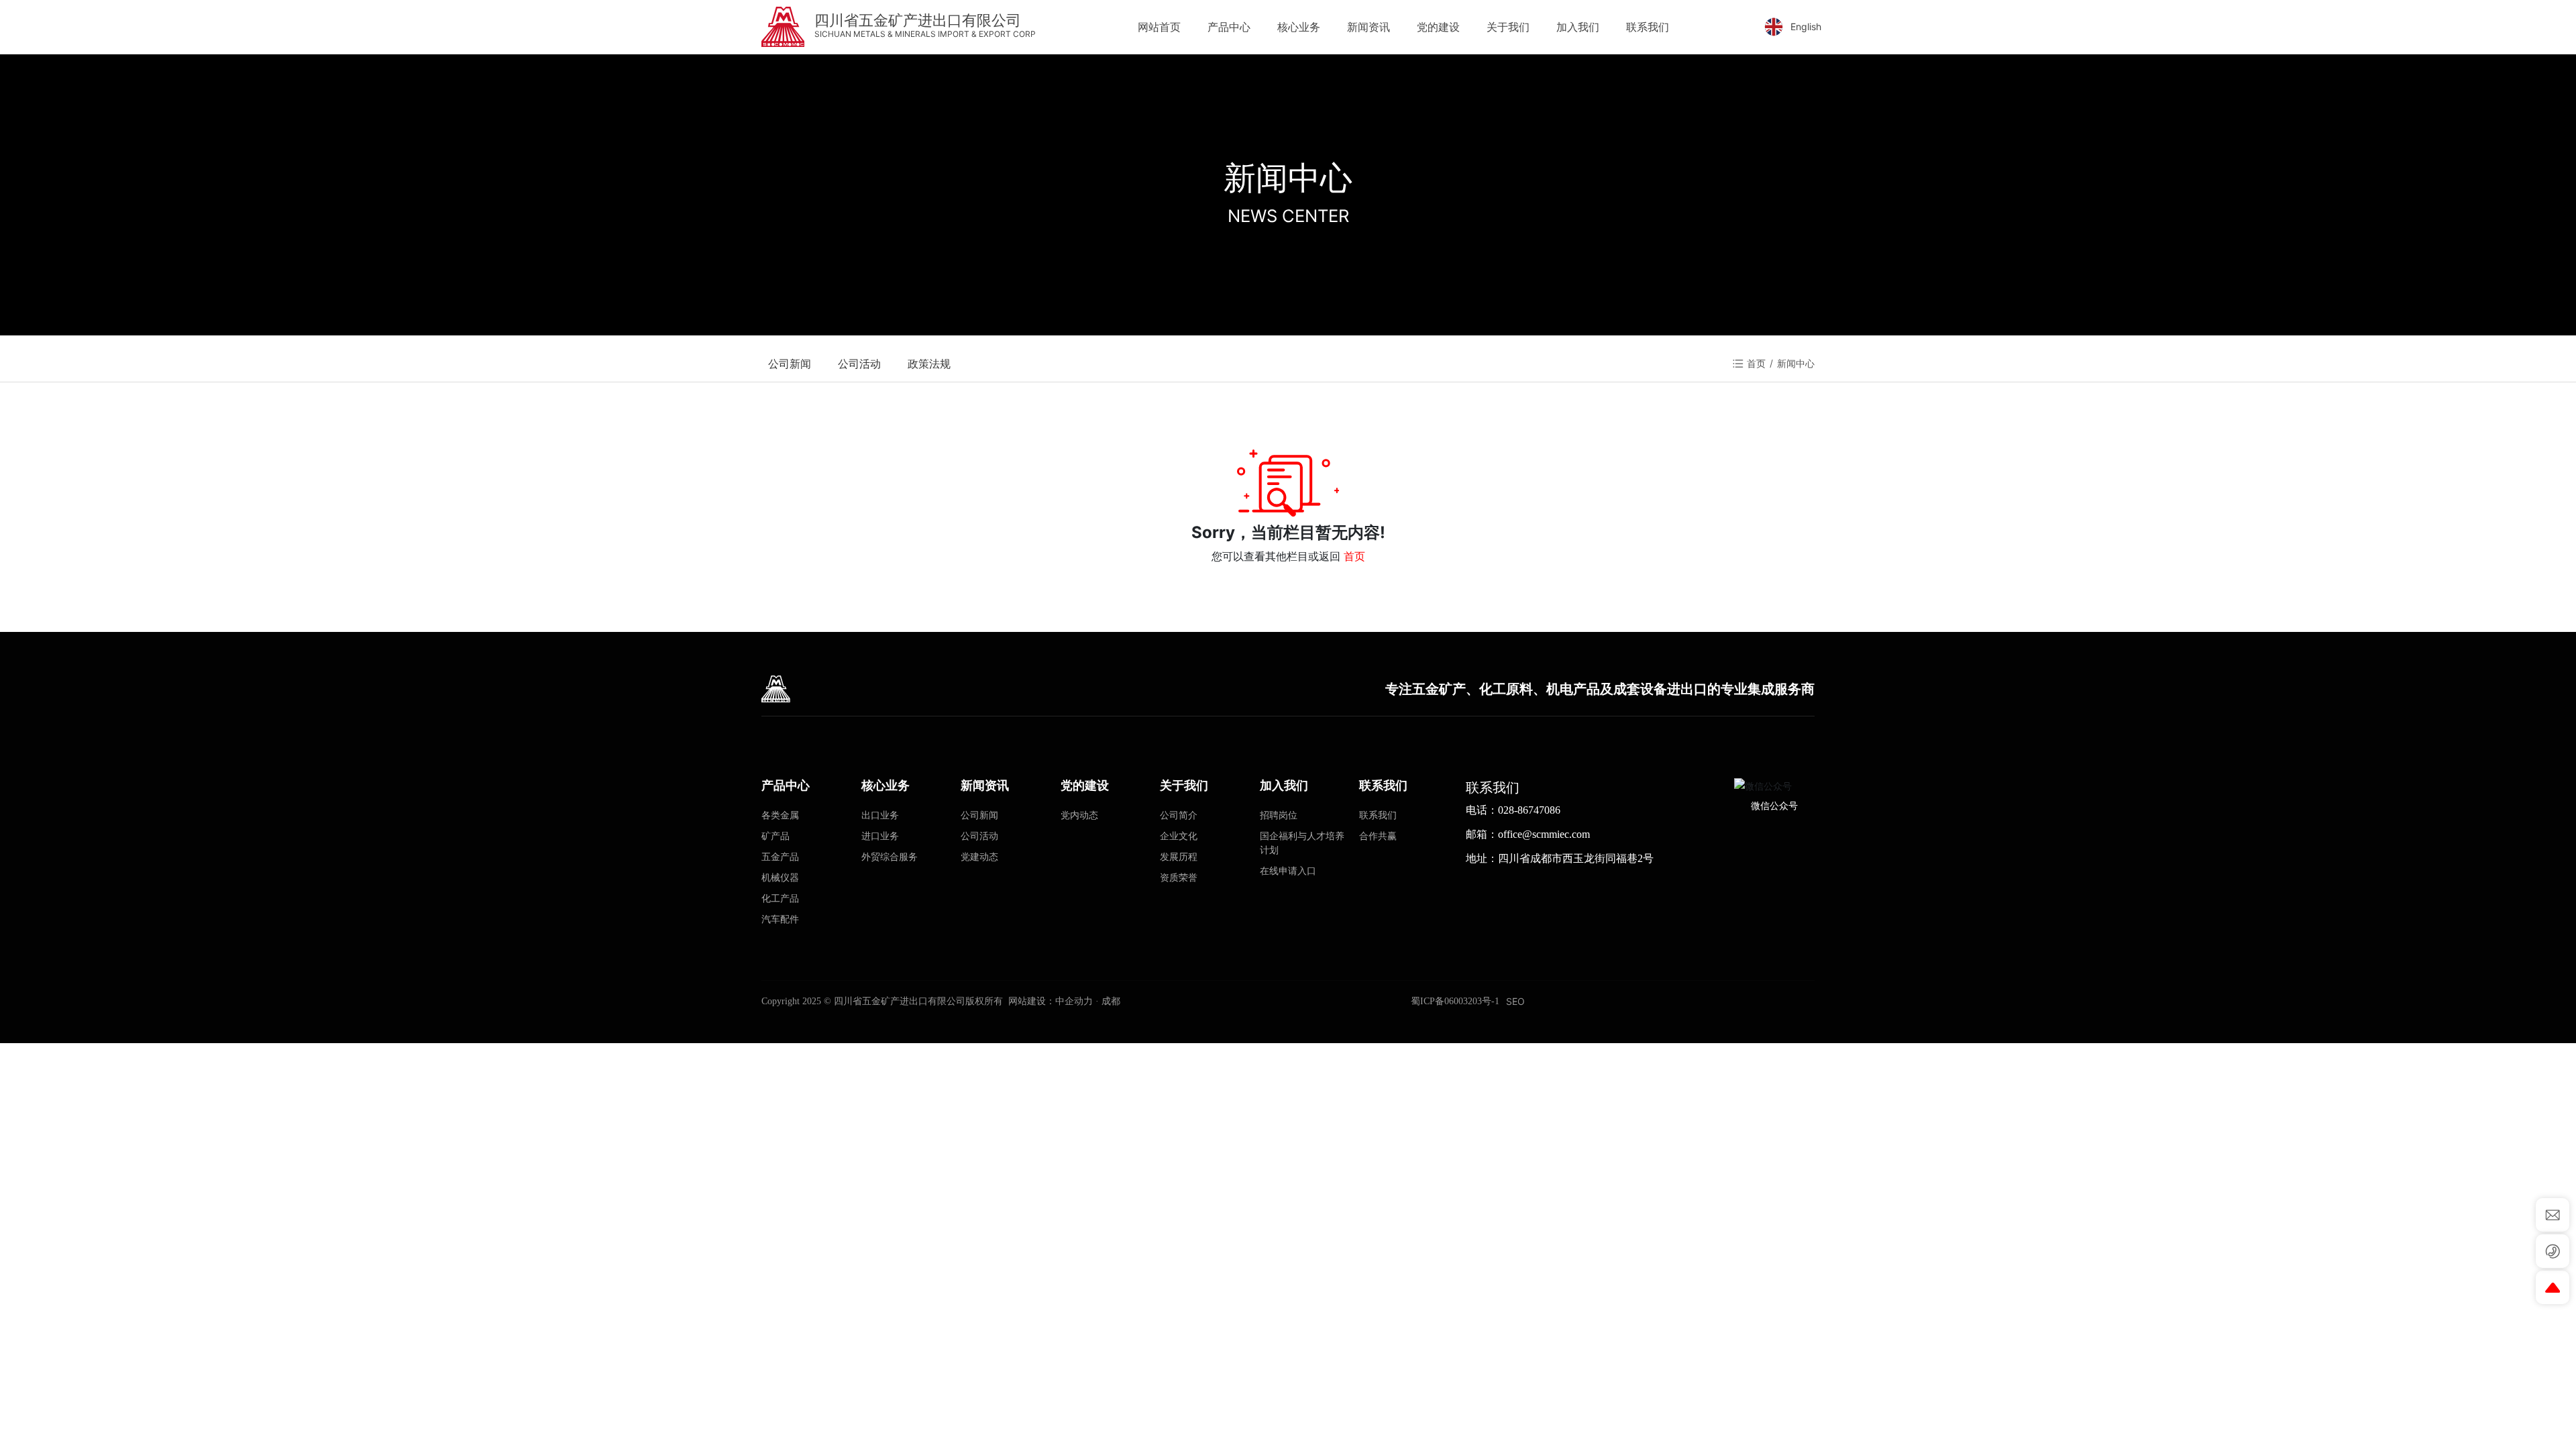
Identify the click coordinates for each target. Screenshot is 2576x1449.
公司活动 (859, 364)
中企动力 (1074, 1001)
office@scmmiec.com (1544, 834)
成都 (1111, 1001)
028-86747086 (1529, 810)
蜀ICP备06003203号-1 (1455, 1001)
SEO (1515, 1001)
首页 (1354, 556)
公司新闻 (790, 364)
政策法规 (929, 364)
